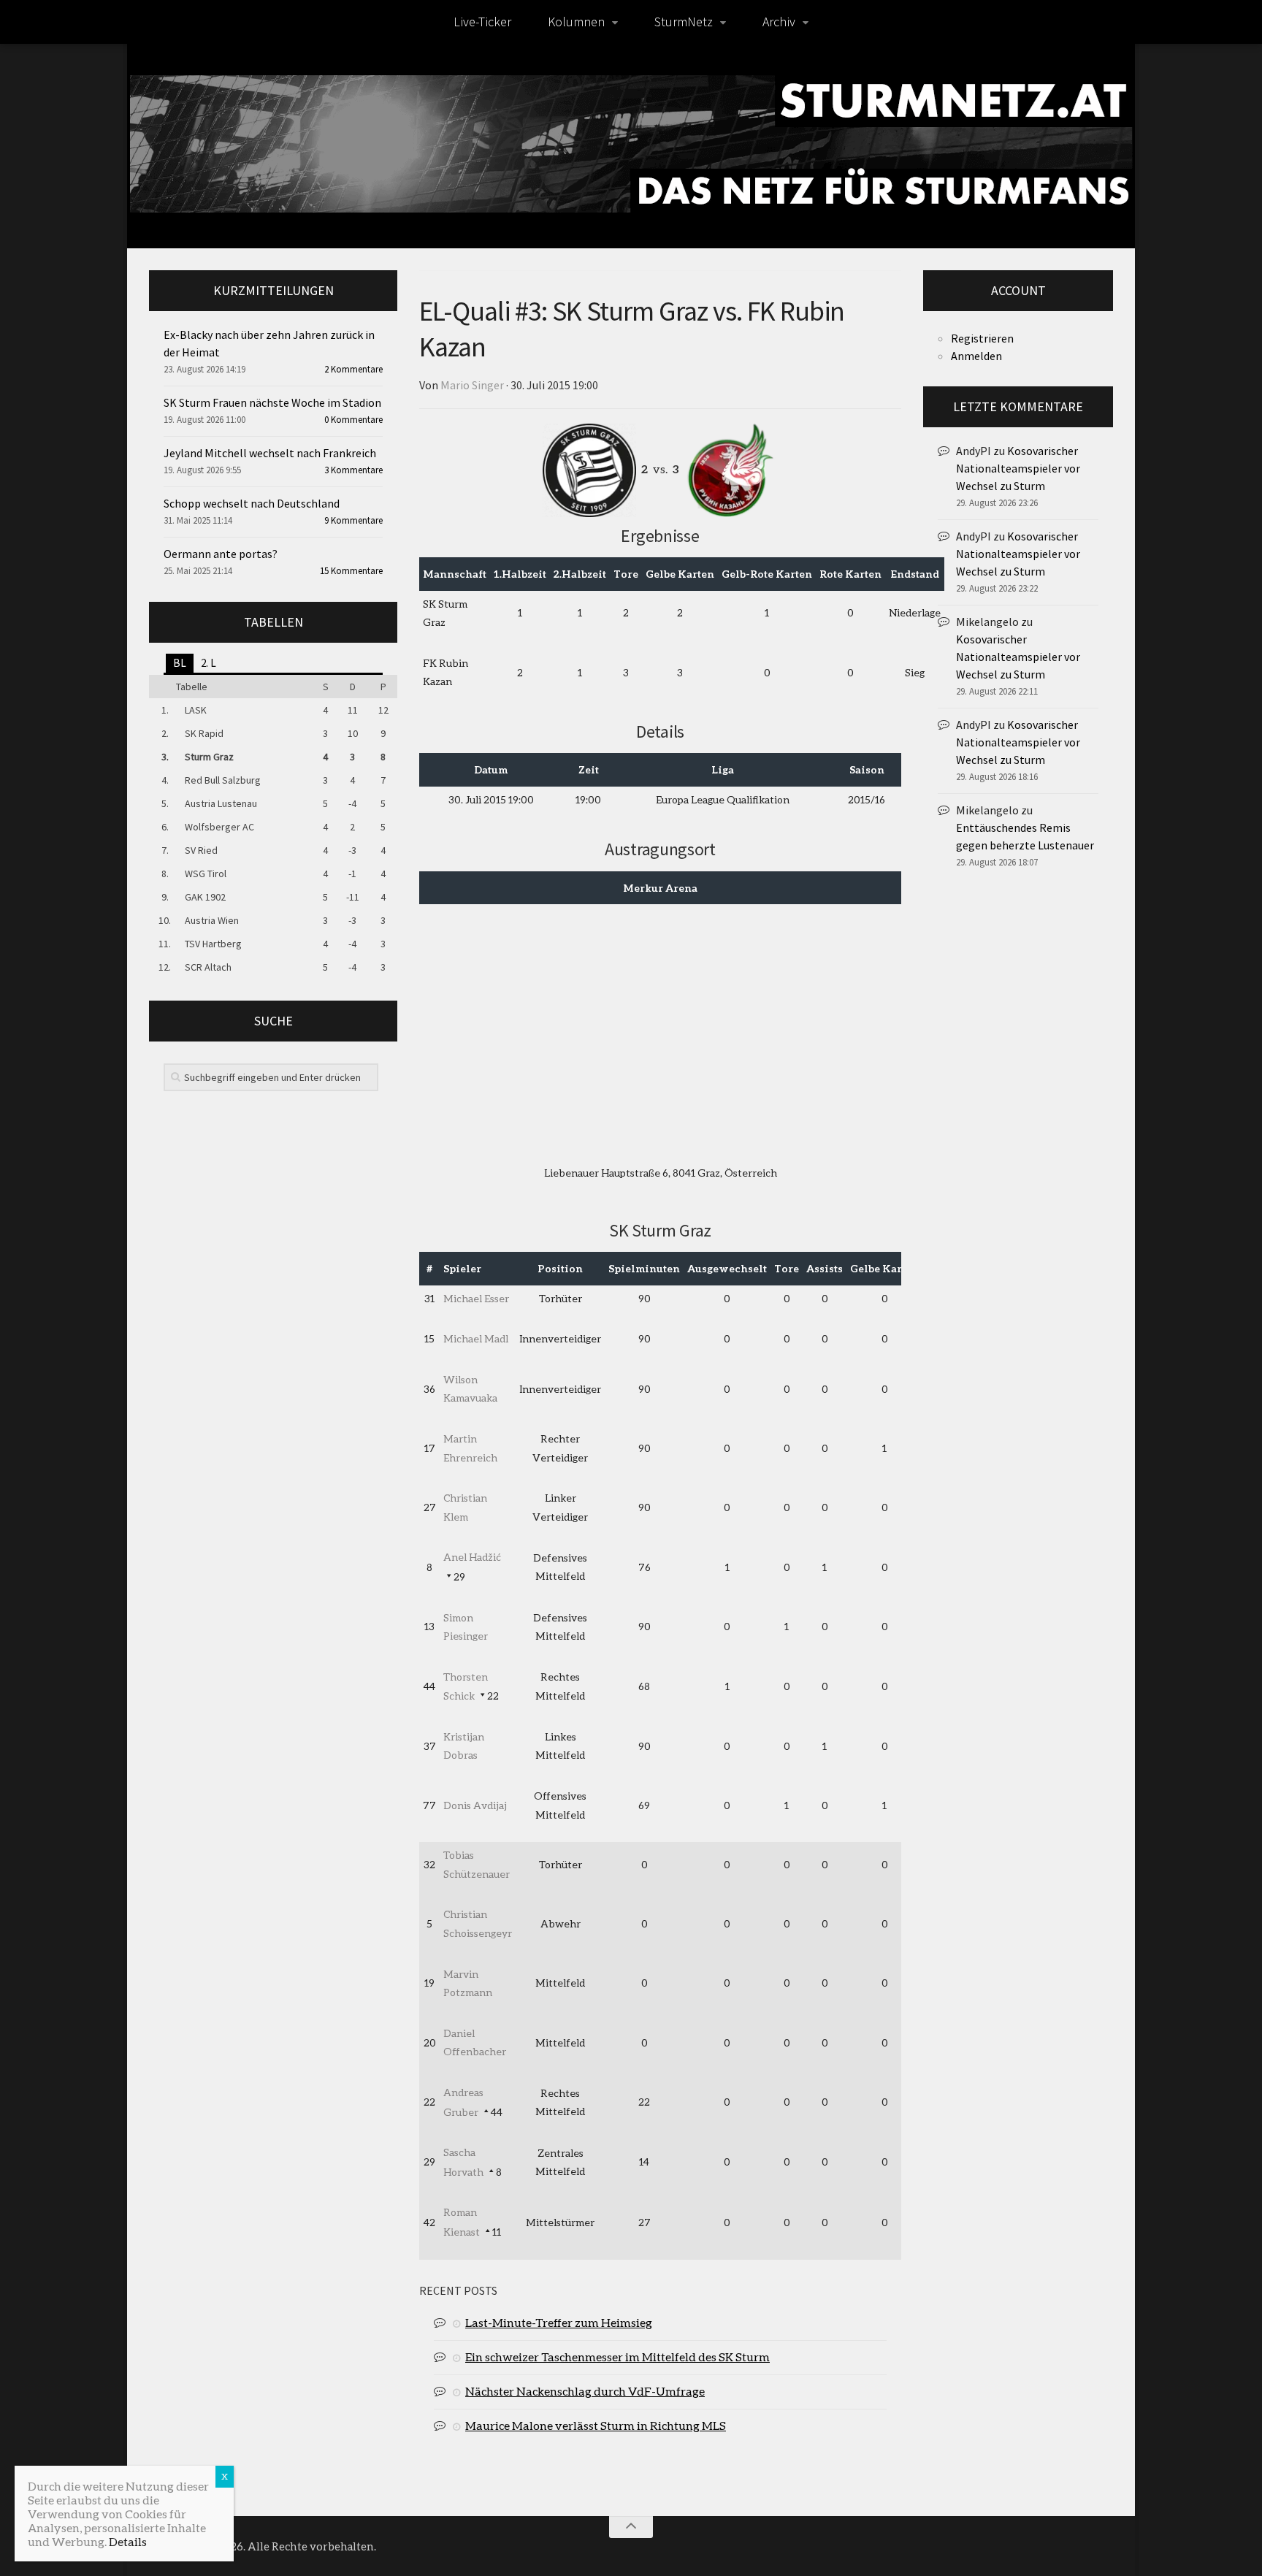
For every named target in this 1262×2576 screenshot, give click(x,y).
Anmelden (976, 356)
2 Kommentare (353, 369)
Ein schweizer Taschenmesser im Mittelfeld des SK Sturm (617, 2357)
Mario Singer (472, 385)
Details (128, 2541)
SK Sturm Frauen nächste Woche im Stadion (272, 402)
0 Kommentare (353, 420)
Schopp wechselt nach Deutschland (252, 503)
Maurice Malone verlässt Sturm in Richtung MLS (596, 2425)
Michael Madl (476, 1338)
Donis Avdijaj (475, 1805)
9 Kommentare (353, 520)
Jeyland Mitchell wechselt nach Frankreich (270, 453)
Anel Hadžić (472, 1557)
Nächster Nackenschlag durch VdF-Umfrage (585, 2391)
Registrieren (982, 338)
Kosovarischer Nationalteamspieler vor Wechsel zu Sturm (1018, 468)
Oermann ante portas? (221, 554)
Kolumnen (576, 22)
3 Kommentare (353, 470)
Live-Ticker (482, 22)
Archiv (779, 22)
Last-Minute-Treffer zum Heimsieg (559, 2322)
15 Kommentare (351, 571)
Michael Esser (476, 1298)
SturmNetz (684, 22)
